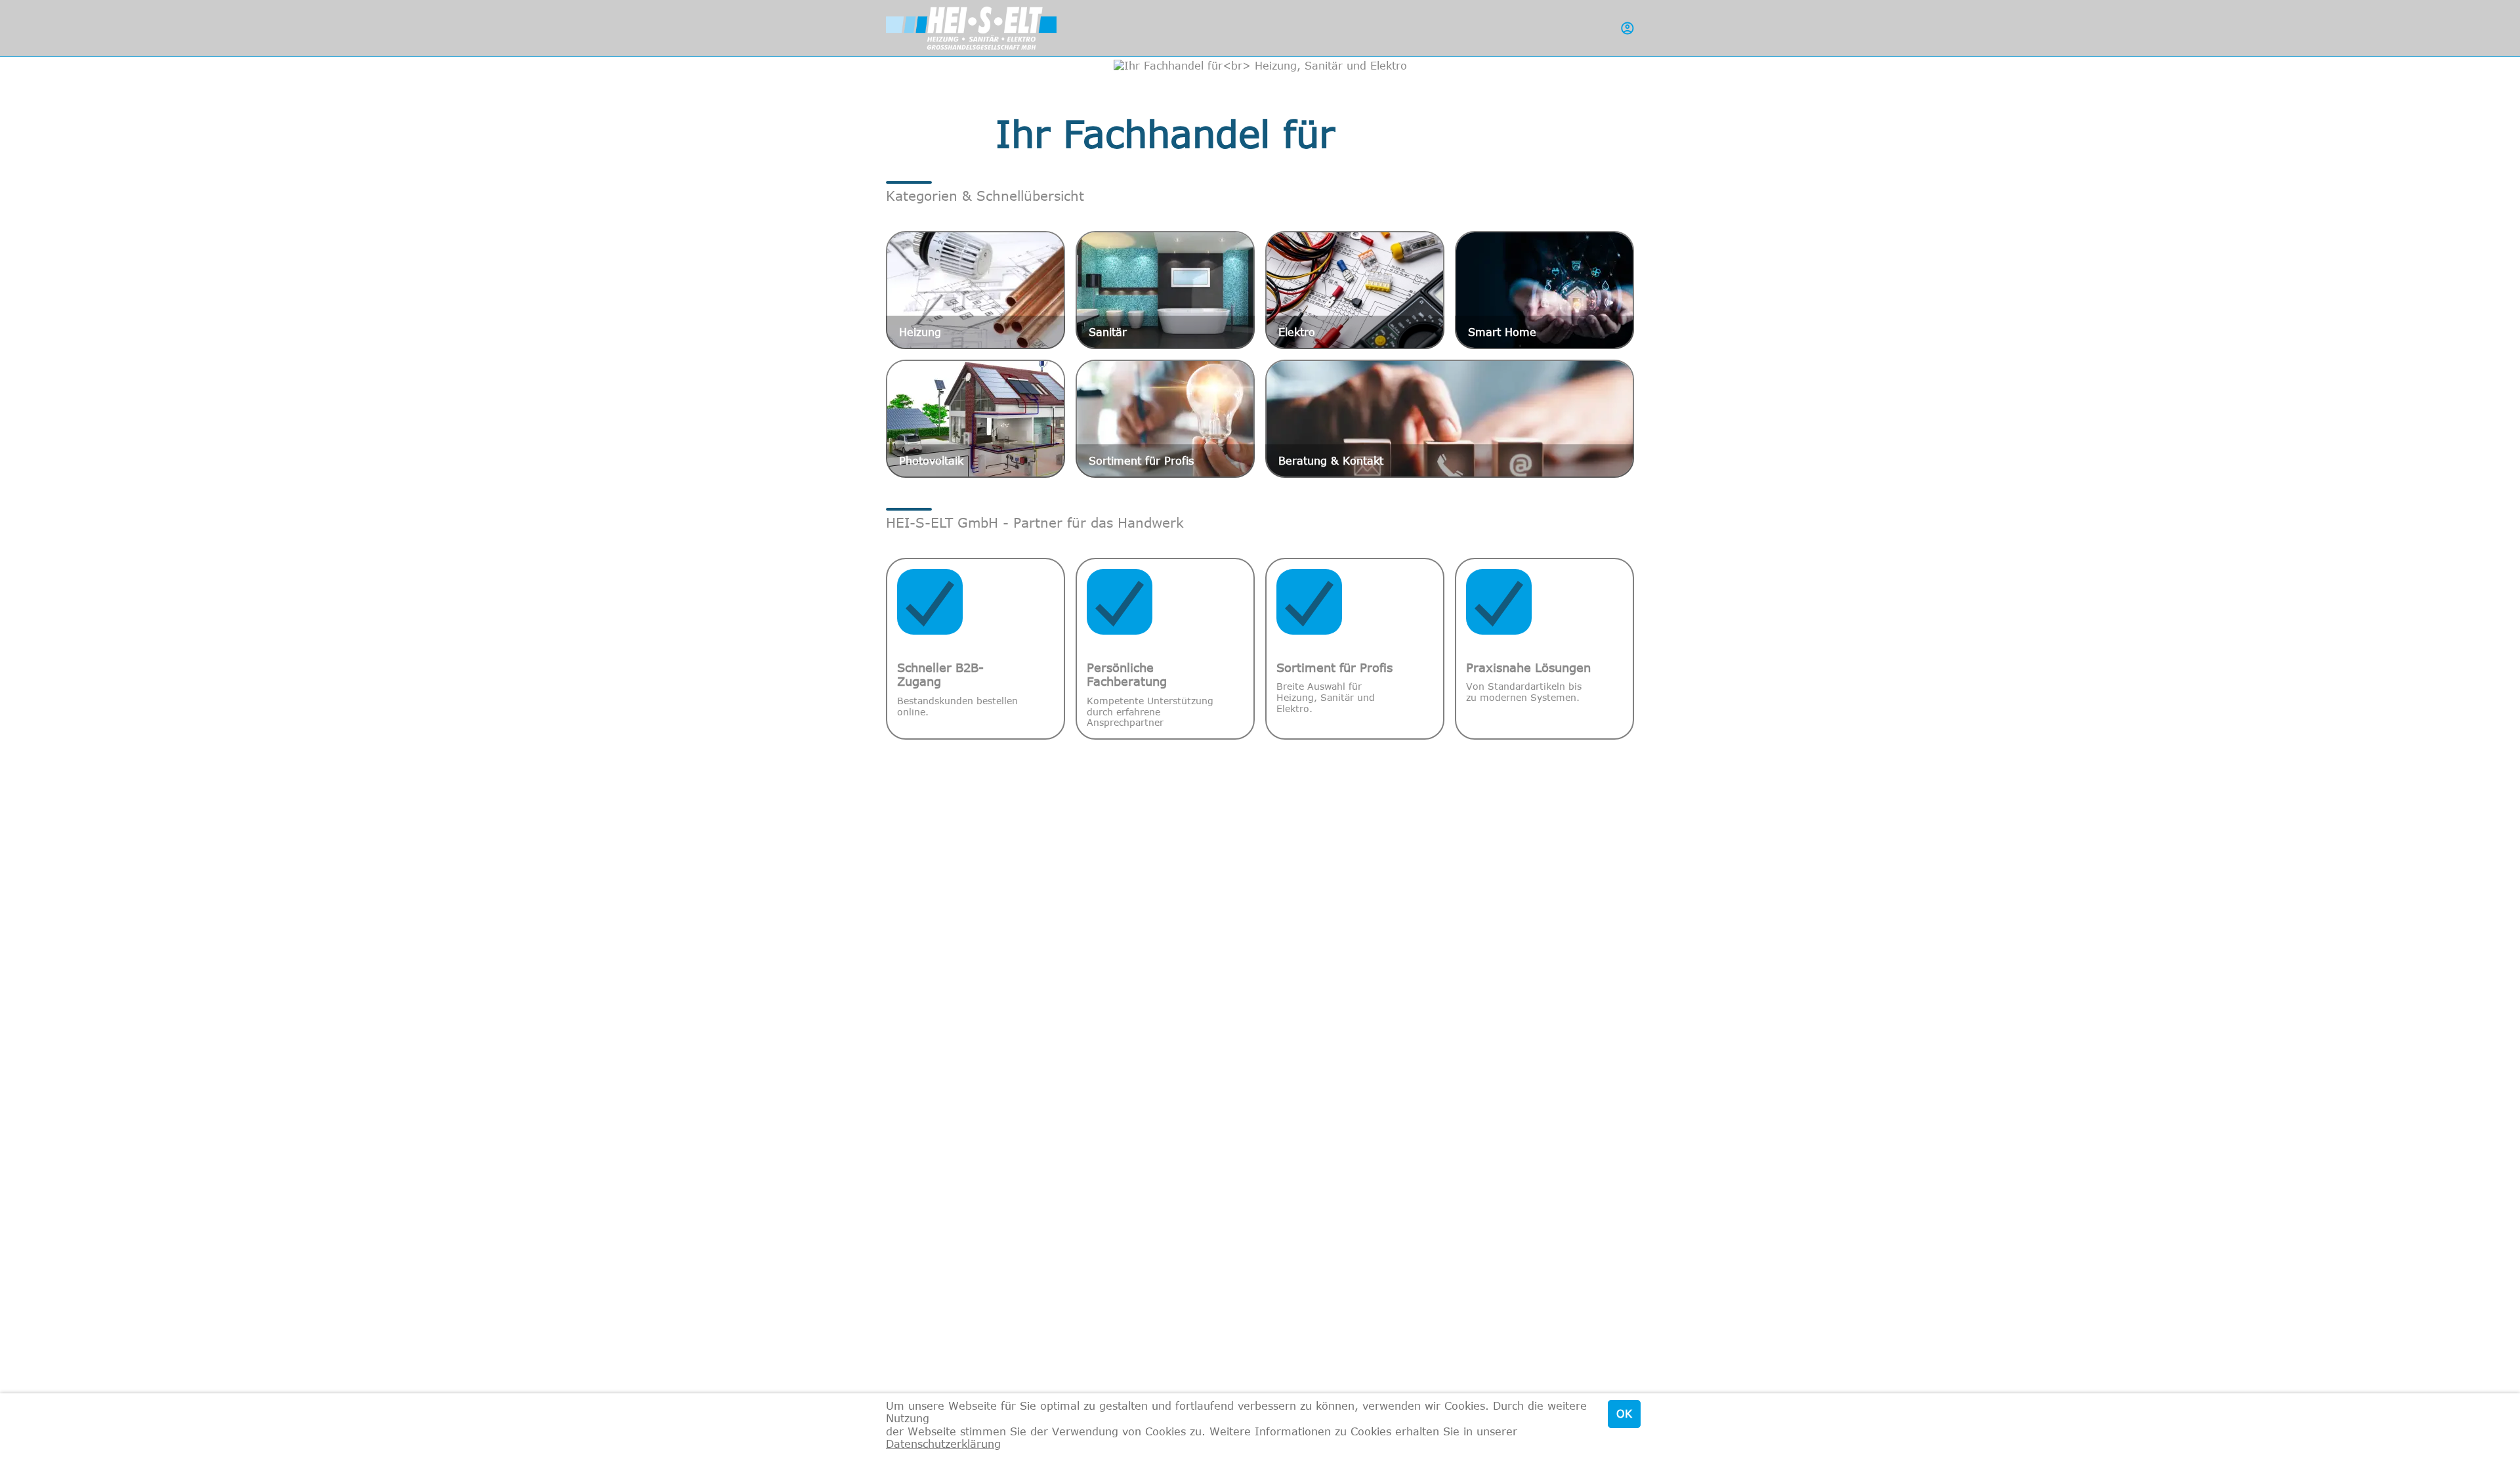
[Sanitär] (1165, 289)
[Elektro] (1355, 289)
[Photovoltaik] (976, 418)
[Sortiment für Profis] (1165, 418)
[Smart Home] (1544, 289)
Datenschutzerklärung (943, 1444)
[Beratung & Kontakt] (1450, 418)
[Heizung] (976, 289)
